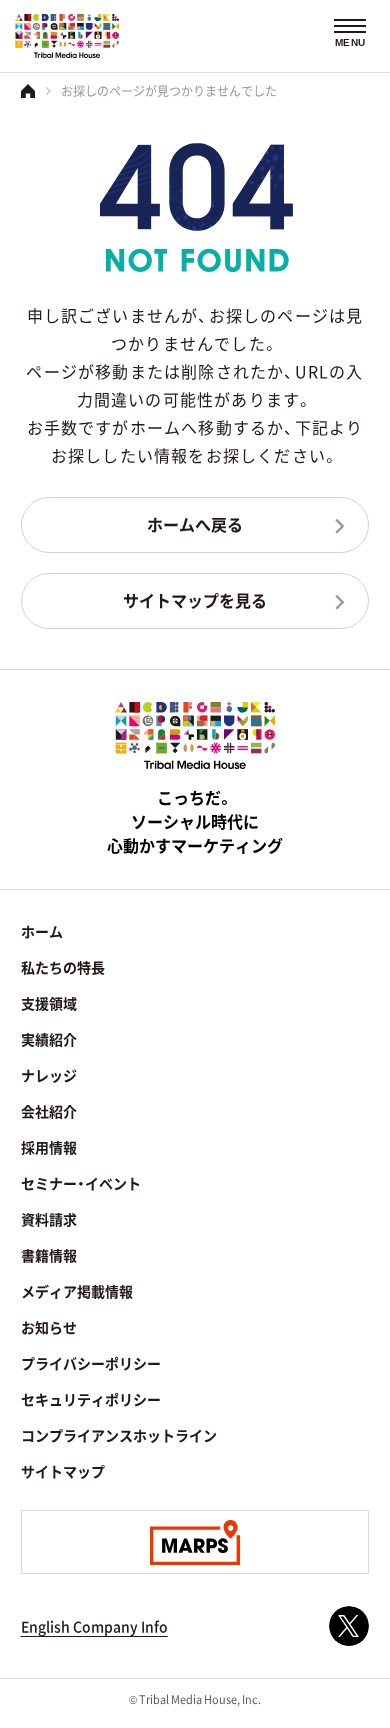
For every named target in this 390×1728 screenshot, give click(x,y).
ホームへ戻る (195, 524)
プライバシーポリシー (91, 1363)
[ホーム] (28, 91)
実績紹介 (49, 1039)
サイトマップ (63, 1471)
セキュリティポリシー (91, 1399)
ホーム (42, 931)
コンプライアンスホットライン (119, 1435)
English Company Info (94, 1626)
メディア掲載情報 (77, 1291)
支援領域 (49, 1003)
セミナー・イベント (81, 1183)
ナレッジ (49, 1075)
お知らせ (49, 1327)
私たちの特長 (63, 967)
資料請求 (49, 1219)
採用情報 (49, 1147)
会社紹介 (49, 1111)
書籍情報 (49, 1255)
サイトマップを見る (195, 600)
